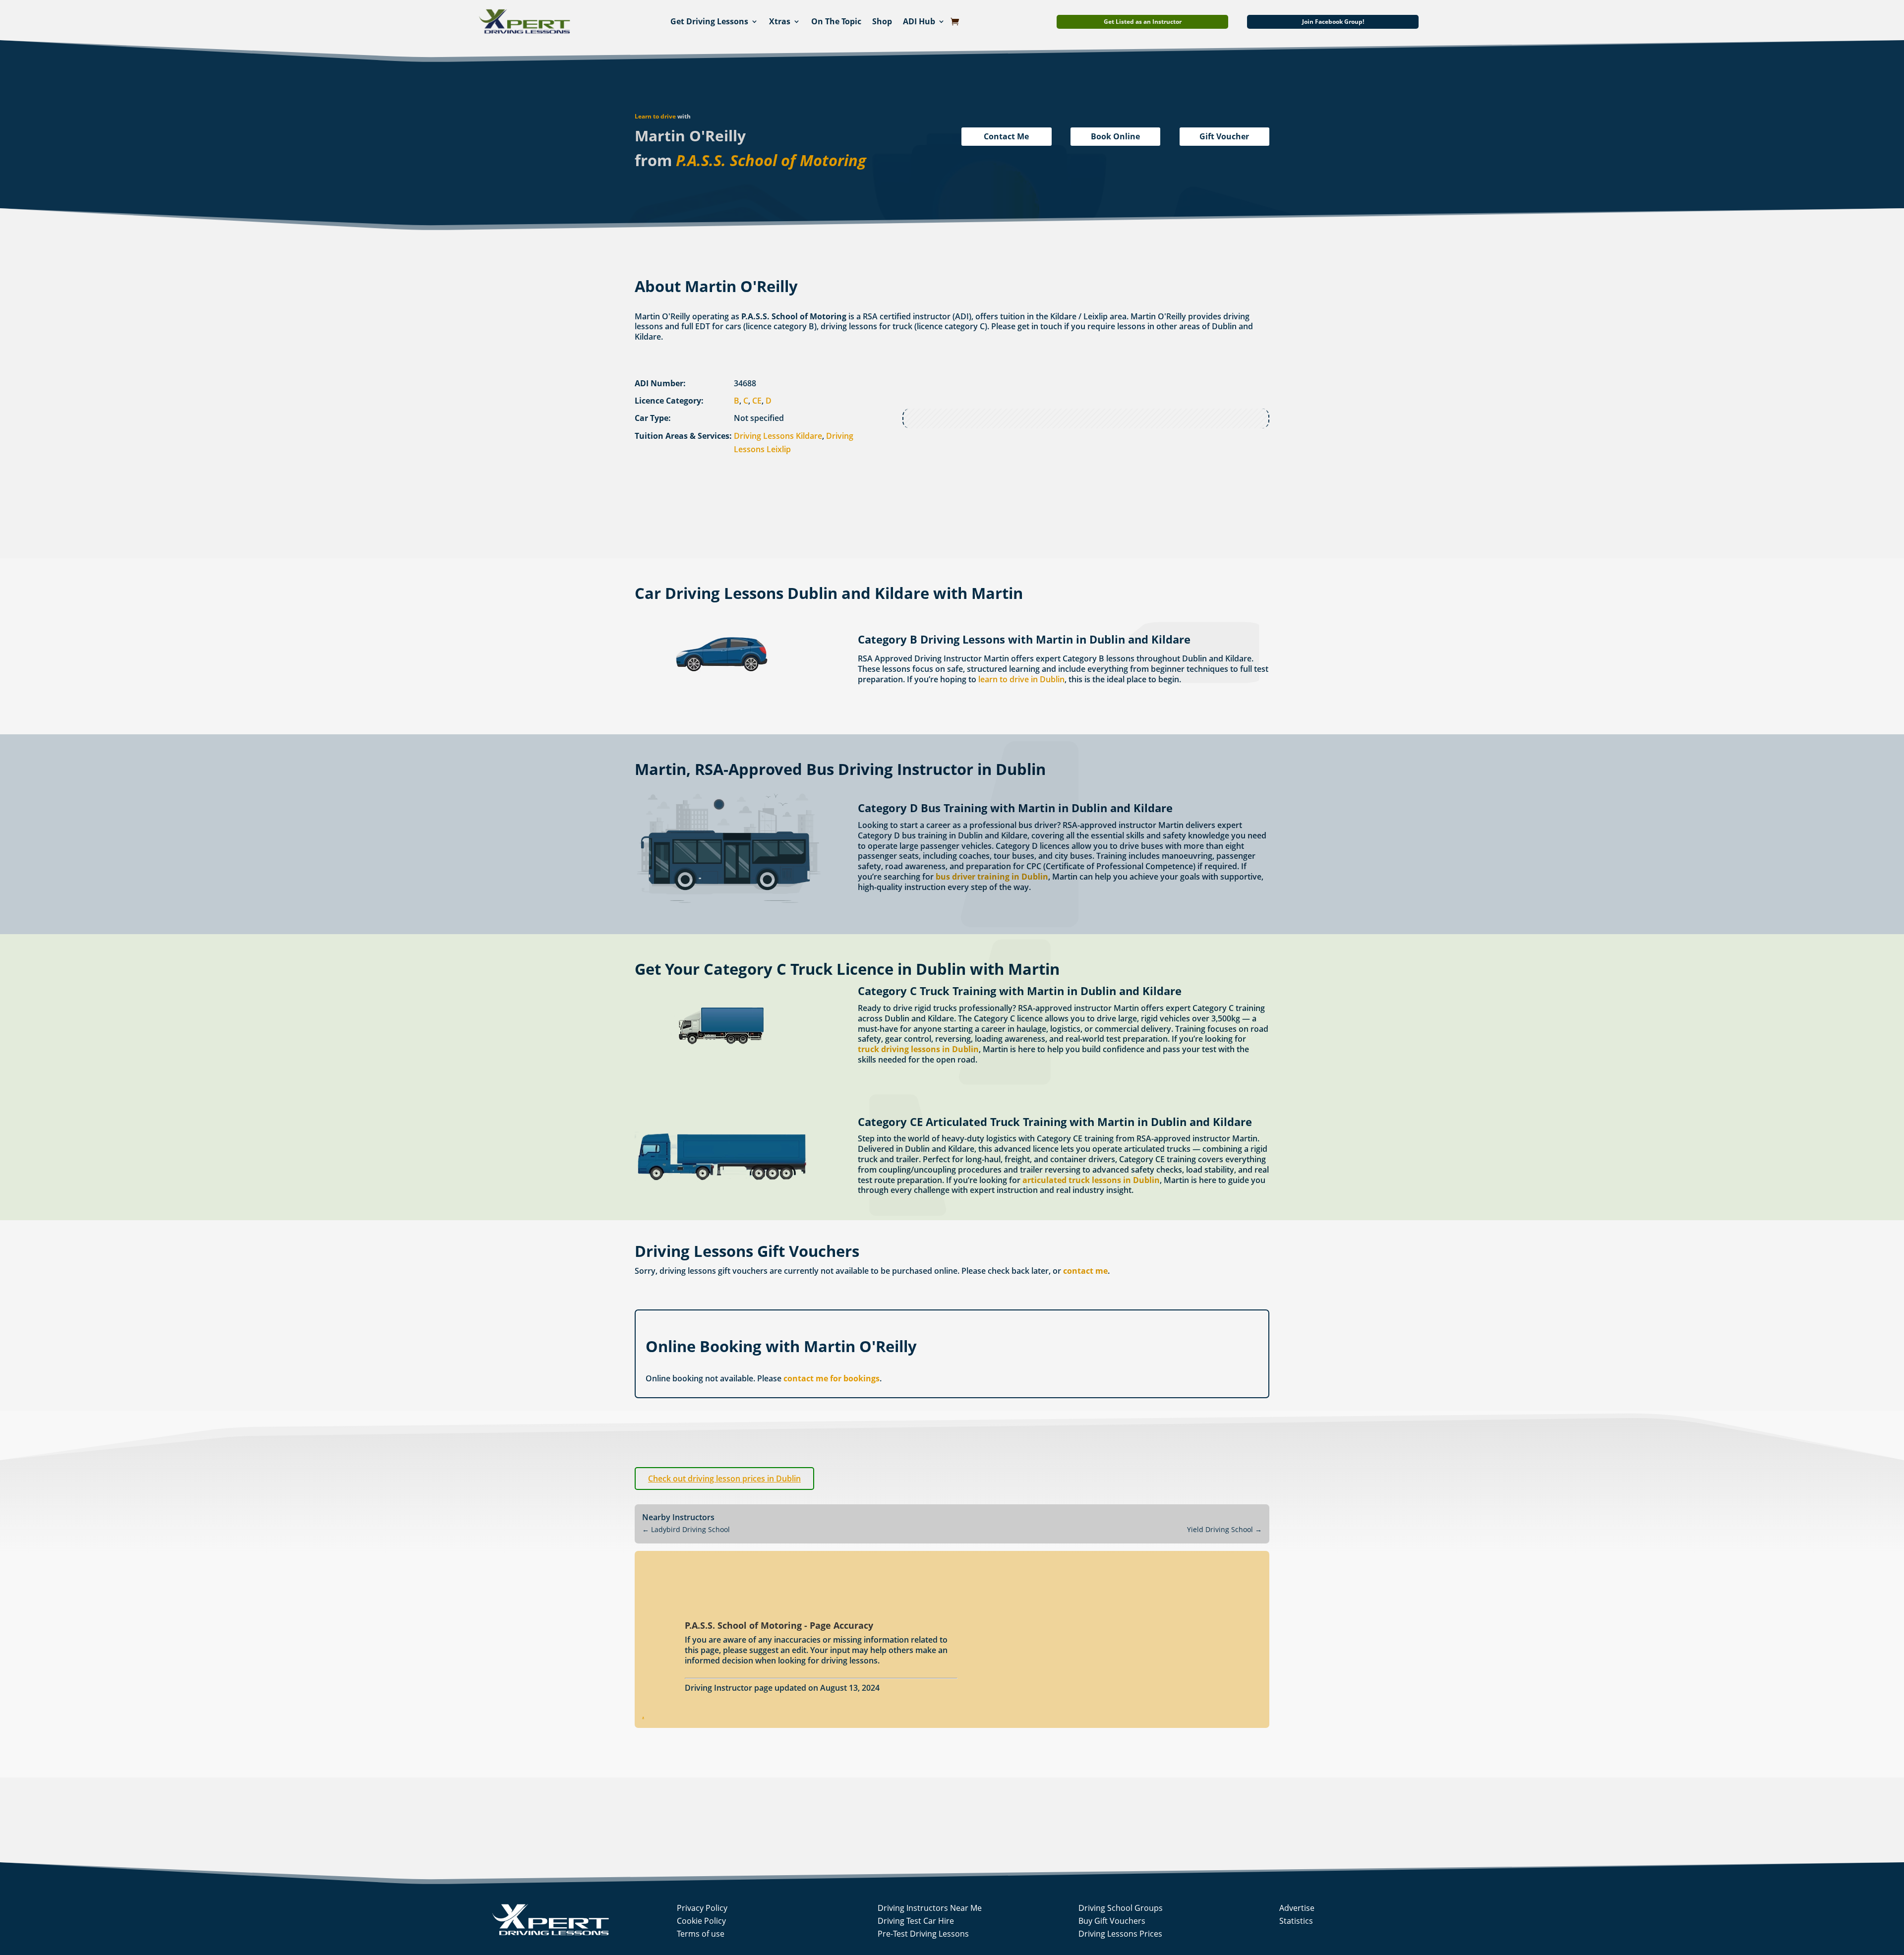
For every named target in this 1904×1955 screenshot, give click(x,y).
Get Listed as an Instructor (1143, 22)
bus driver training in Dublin (992, 877)
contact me (1085, 1271)
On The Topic (836, 21)
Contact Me (1006, 136)
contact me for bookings (832, 1378)
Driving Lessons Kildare (778, 436)
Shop (882, 21)
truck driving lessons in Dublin (918, 1049)
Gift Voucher (1224, 136)
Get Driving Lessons (709, 21)
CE (757, 401)
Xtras (780, 21)
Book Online (1115, 136)
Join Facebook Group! (1333, 22)
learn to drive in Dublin (1021, 679)
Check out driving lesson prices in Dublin (724, 1479)
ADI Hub (919, 21)
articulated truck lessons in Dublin (1091, 1180)
